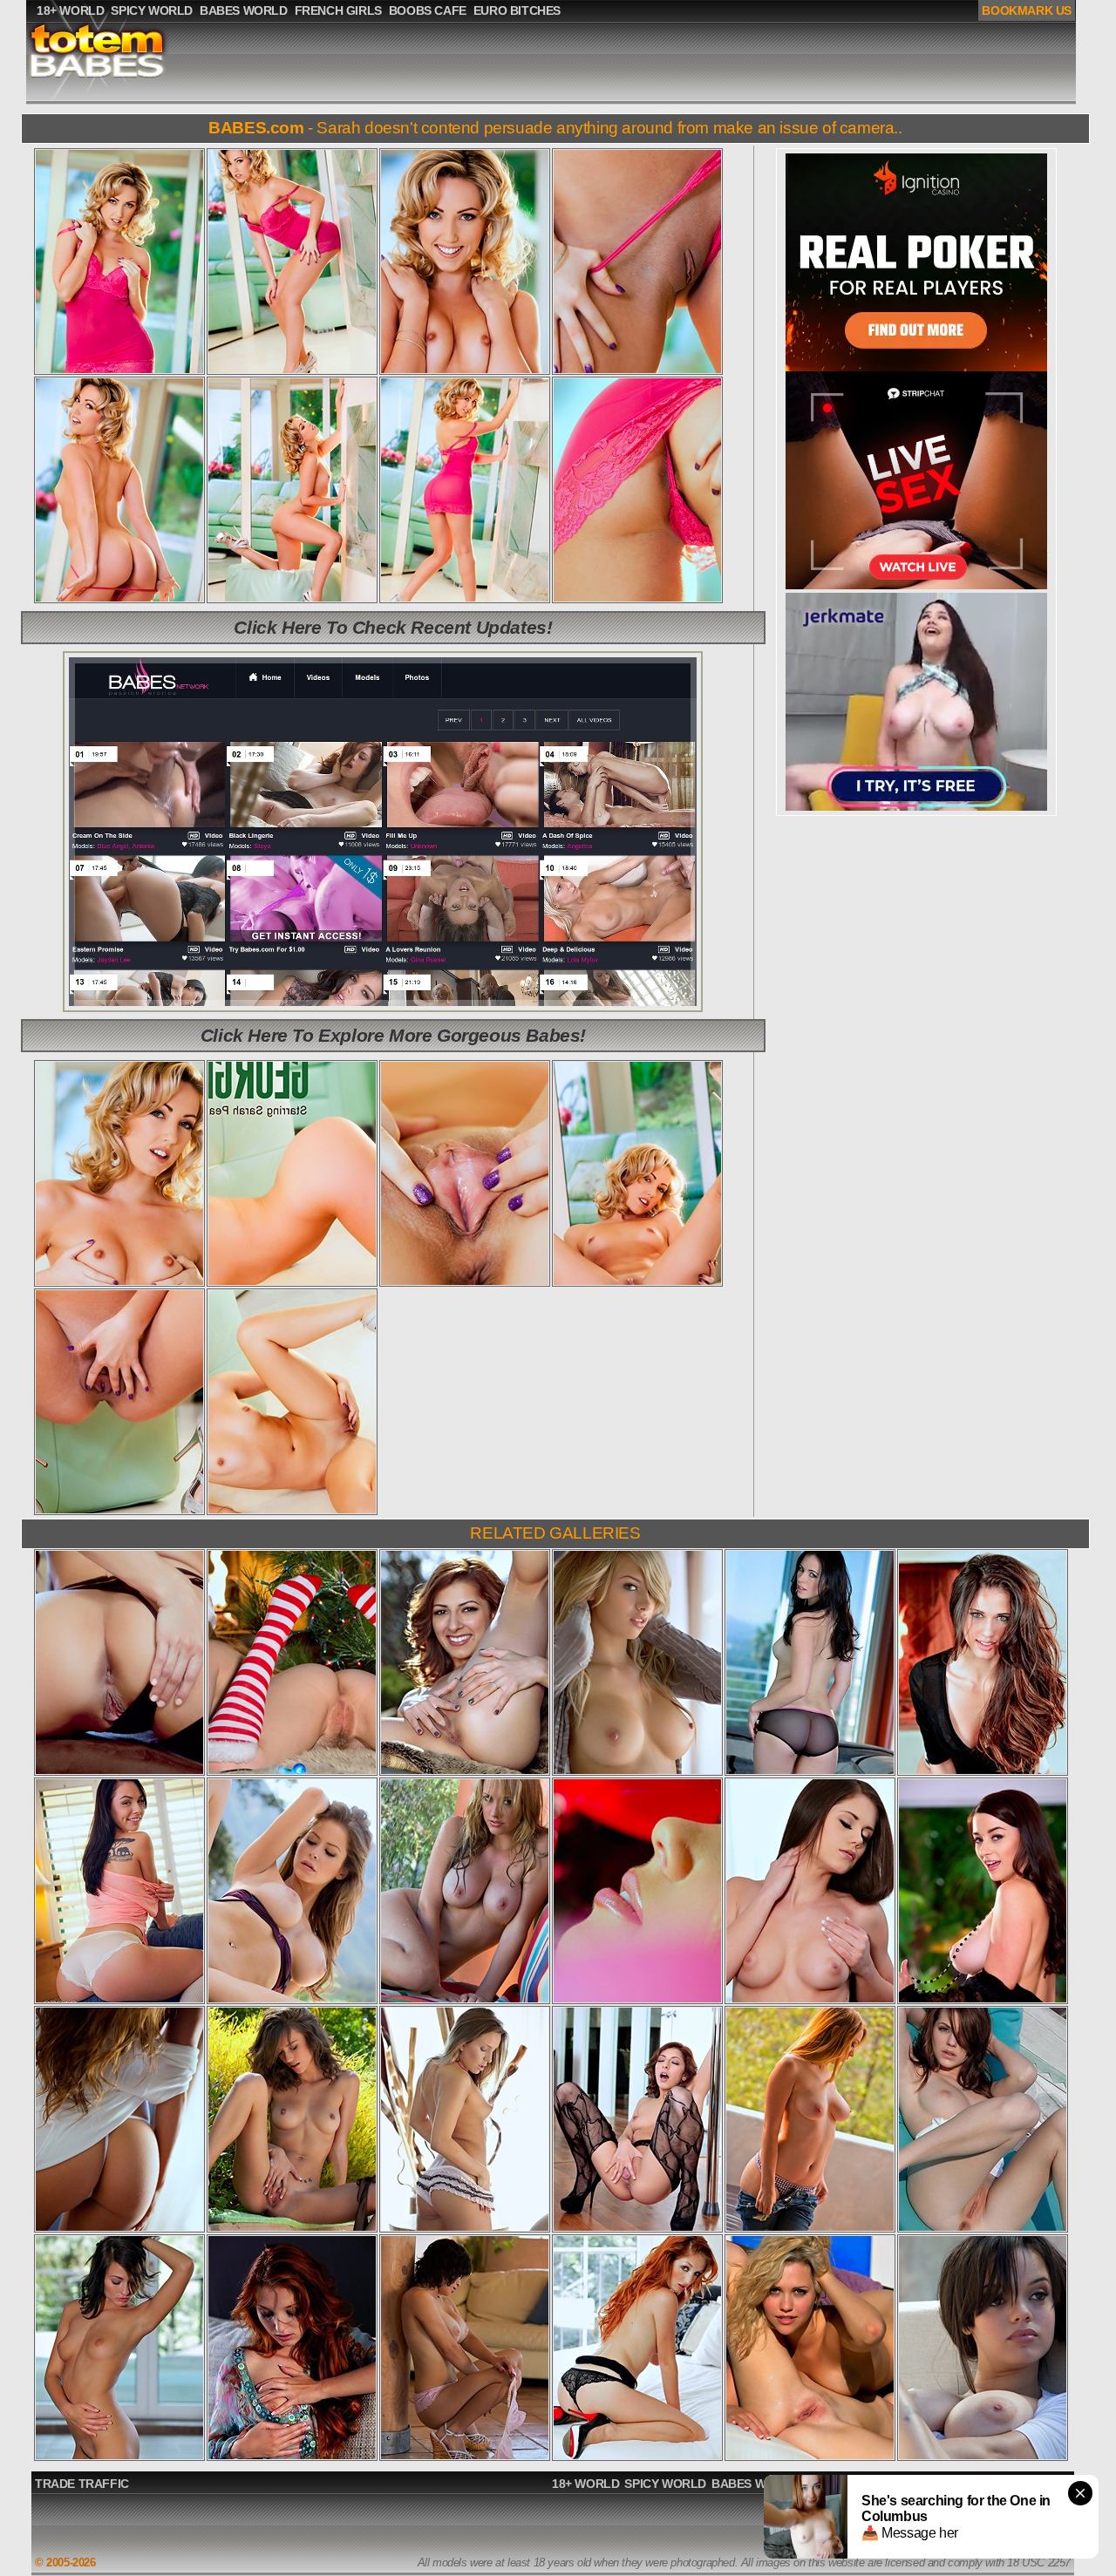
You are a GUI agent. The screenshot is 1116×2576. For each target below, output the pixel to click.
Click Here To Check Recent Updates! (393, 627)
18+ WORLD (585, 2484)
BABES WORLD (755, 2484)
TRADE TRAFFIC (82, 2484)
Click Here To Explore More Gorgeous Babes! (393, 1035)
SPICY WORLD (665, 2484)
